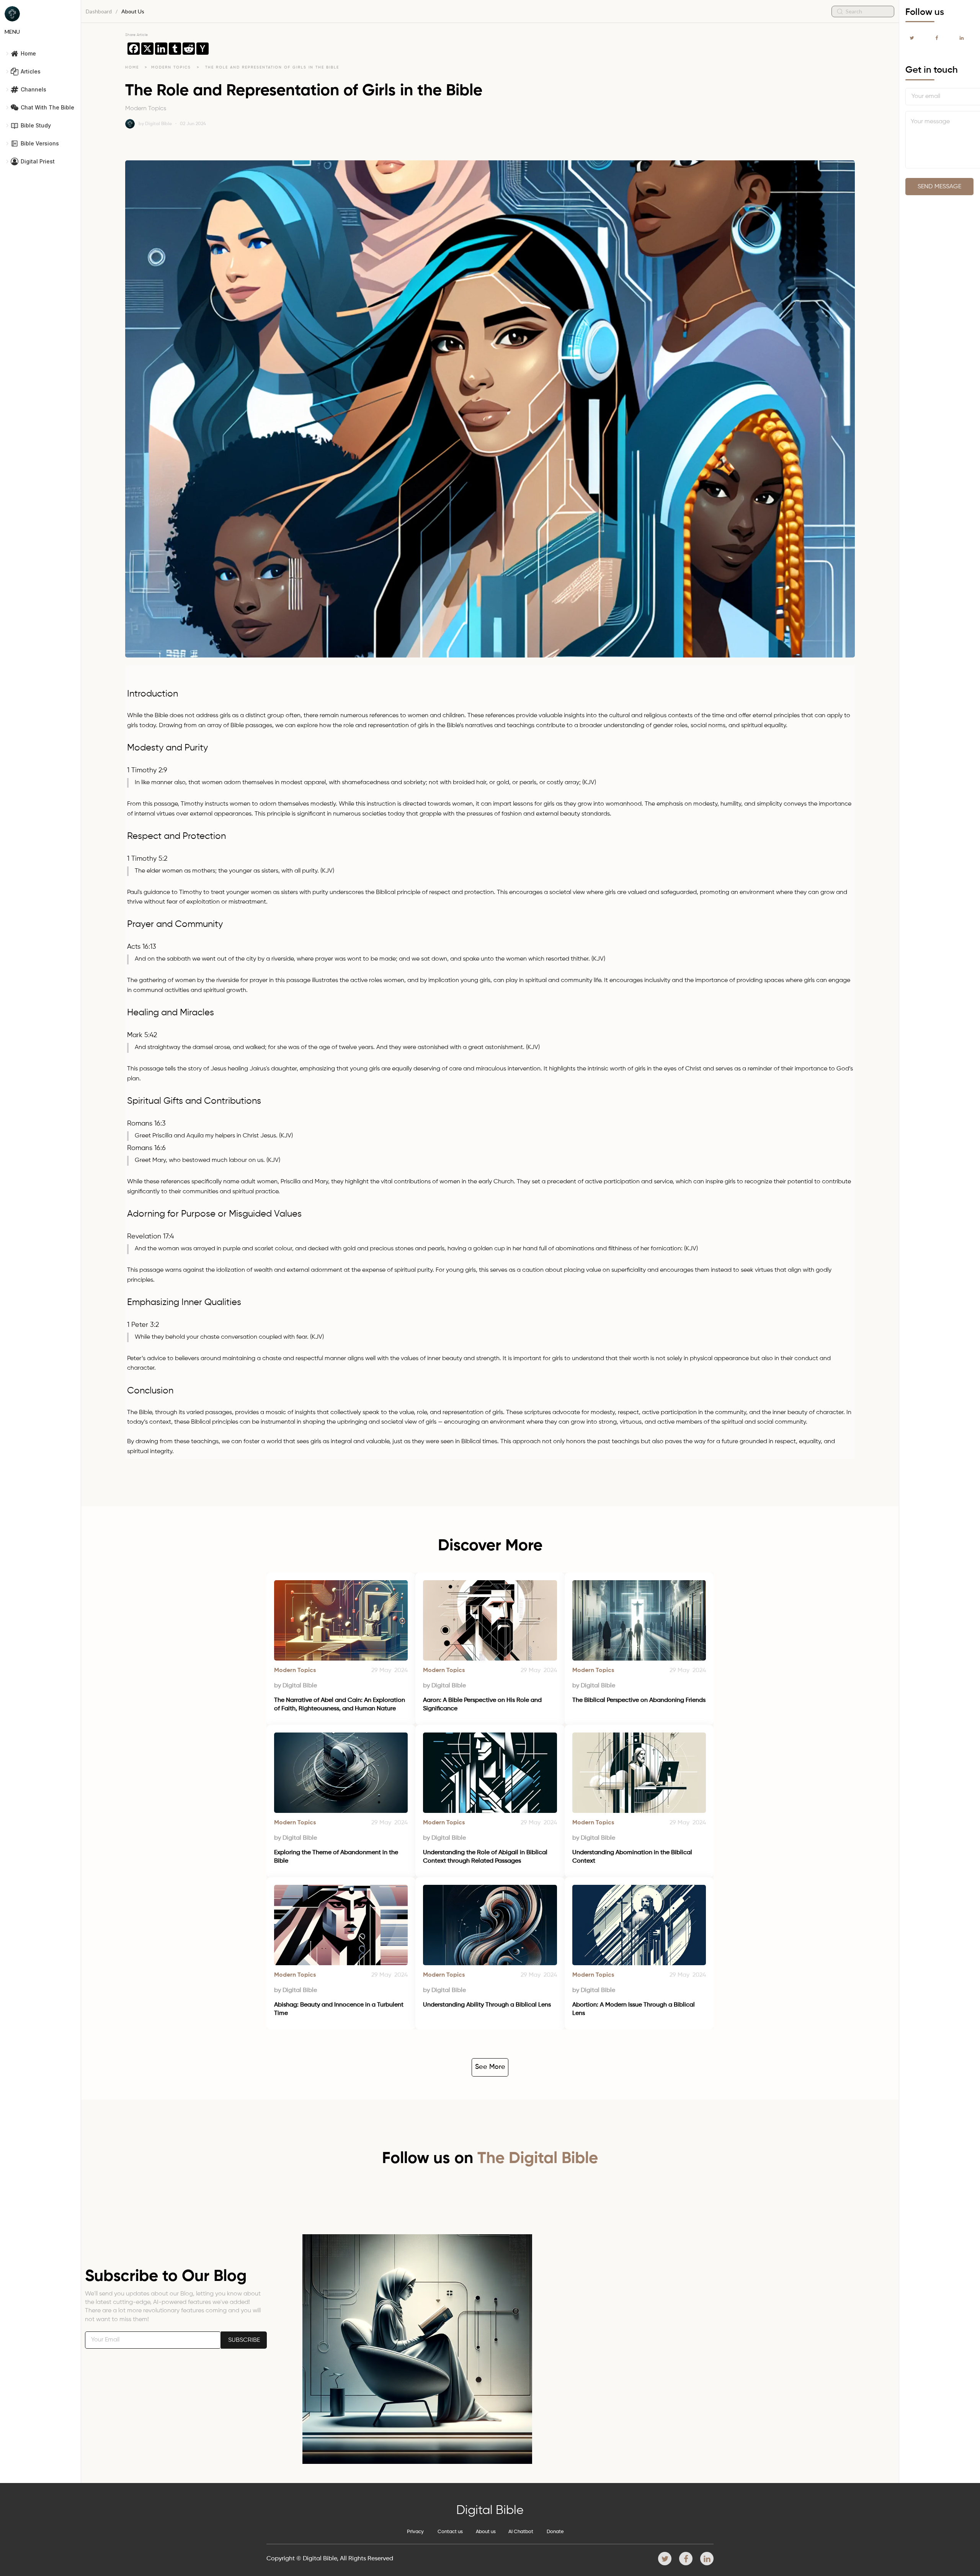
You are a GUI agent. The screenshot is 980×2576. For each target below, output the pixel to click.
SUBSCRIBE (244, 2340)
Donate (555, 2532)
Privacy (415, 2532)
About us (486, 2532)
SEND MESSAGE (939, 187)
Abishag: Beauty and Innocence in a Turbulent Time (340, 2009)
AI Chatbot (521, 2532)
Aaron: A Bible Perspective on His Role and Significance (483, 1705)
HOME (132, 67)
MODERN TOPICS (172, 67)
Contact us (450, 2532)
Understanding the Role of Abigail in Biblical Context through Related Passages (486, 1857)
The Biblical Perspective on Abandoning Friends (639, 1700)
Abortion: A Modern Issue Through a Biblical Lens (634, 2009)
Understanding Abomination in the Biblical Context (633, 1857)
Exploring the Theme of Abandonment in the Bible (337, 1857)
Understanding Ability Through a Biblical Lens (487, 2005)
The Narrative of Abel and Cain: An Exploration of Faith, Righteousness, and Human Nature (340, 1705)
